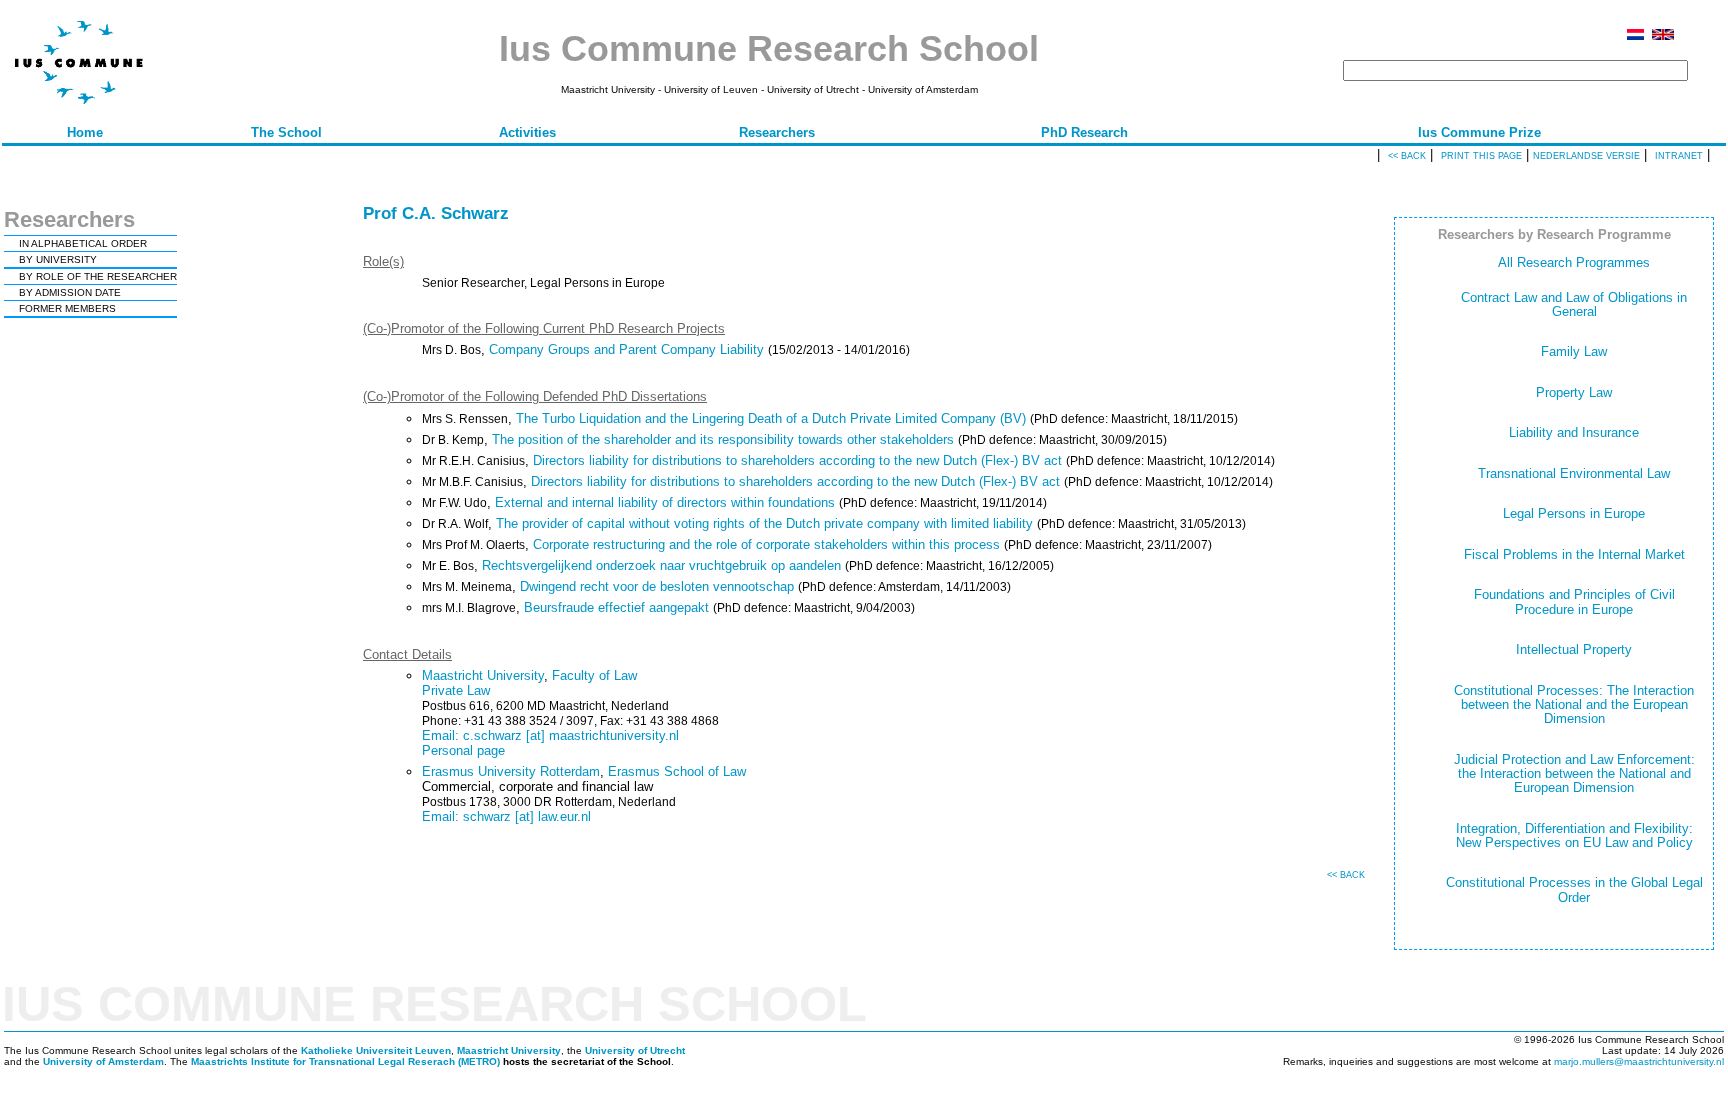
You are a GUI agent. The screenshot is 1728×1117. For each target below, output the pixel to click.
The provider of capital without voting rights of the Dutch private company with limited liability (764, 523)
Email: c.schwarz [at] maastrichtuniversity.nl (550, 735)
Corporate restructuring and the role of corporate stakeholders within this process (766, 544)
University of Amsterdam (103, 1061)
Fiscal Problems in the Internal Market (1574, 554)
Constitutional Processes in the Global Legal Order (1574, 889)
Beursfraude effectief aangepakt (616, 607)
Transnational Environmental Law (1574, 473)
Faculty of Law (594, 675)
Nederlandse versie (1586, 156)
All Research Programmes (1574, 262)
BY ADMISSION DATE (70, 292)
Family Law (1574, 351)
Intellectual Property (1574, 649)
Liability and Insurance (1574, 432)
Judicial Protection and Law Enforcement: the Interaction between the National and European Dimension (1574, 774)
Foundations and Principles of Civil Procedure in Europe (1574, 601)
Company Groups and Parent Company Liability (626, 349)
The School (286, 132)
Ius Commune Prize (1479, 132)
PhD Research (1084, 132)
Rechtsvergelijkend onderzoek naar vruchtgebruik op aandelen (661, 565)
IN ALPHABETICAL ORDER (83, 243)
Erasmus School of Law (677, 771)
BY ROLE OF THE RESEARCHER (98, 276)
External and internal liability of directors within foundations (665, 502)
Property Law (1574, 392)
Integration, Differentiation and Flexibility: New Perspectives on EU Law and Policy (1574, 835)
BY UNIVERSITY (58, 259)
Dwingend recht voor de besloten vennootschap (657, 586)
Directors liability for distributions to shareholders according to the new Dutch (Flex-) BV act (797, 460)
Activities (527, 132)
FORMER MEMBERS (67, 308)
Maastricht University (483, 675)
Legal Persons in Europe (1574, 513)
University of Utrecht (635, 1050)
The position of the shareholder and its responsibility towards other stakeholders (723, 439)
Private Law (456, 690)
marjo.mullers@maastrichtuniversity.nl (1639, 1061)
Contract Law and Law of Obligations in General (1574, 304)
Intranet (1679, 156)
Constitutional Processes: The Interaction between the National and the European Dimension (1574, 705)
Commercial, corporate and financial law (537, 786)
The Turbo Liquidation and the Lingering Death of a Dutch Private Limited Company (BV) (771, 418)
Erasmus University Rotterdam (511, 771)
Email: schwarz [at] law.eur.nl (506, 816)
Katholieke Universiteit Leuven (376, 1050)
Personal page (463, 750)
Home (85, 132)
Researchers (777, 132)
